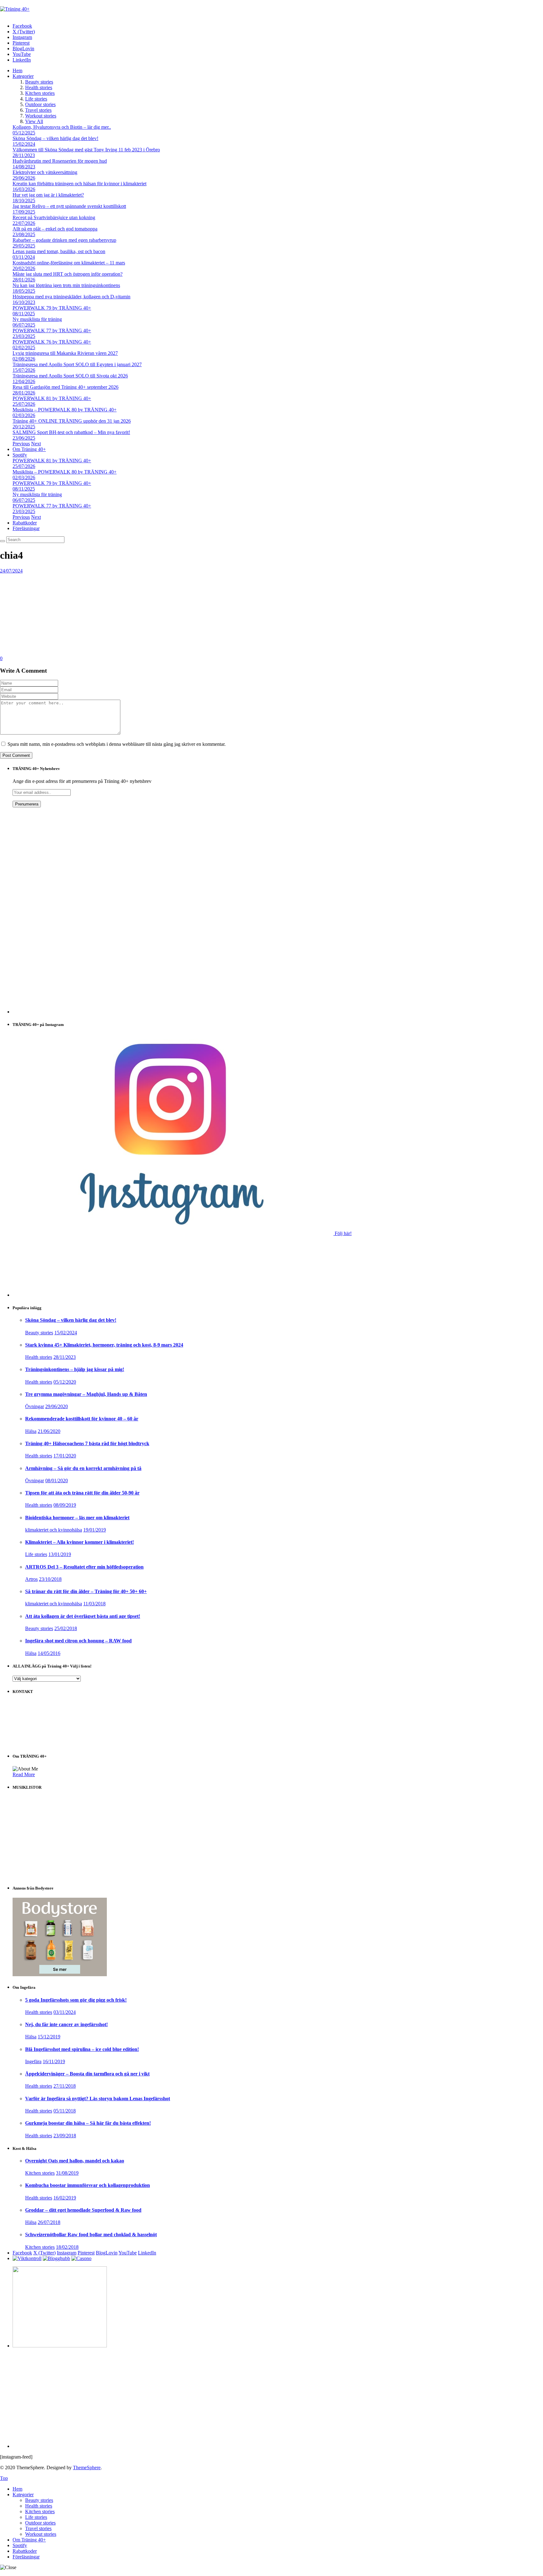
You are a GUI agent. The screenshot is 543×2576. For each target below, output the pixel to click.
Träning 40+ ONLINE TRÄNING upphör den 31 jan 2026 (72, 421)
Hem (17, 71)
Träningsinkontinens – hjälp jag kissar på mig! (75, 1369)
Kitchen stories (40, 93)
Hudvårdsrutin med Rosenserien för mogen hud (60, 161)
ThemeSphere (87, 2468)
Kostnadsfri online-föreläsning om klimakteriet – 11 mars (69, 263)
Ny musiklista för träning (37, 319)
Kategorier (23, 76)
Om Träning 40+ (29, 449)
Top (4, 2478)
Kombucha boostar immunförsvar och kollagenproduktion (88, 2185)
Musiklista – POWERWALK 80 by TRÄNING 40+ (65, 410)
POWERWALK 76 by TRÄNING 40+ (52, 342)
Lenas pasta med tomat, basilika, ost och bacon (59, 251)
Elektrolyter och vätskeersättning (45, 172)
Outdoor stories (40, 104)
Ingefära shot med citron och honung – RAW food (78, 1641)
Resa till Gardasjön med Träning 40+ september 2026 (66, 387)
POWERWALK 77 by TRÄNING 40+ (52, 331)
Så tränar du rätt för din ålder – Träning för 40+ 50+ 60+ (86, 1591)
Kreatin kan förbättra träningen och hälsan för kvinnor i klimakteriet (80, 184)
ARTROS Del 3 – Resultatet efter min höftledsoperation (84, 1567)
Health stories (39, 87)
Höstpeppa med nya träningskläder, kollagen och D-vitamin (71, 297)
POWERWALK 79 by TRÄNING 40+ (52, 308)
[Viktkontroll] (27, 2258)
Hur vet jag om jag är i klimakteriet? (48, 195)
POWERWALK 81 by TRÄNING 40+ (52, 398)
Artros (31, 1579)
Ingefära (33, 2061)
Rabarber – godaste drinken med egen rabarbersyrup (64, 240)
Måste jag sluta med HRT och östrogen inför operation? (68, 274)
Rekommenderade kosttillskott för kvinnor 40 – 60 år (82, 1419)
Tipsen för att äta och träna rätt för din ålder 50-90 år (82, 1493)
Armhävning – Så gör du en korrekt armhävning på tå (83, 1468)
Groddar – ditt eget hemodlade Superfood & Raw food (83, 2210)
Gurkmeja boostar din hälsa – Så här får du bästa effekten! (88, 2123)
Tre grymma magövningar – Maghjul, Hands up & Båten (86, 1394)
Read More (24, 1774)
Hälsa (31, 1431)
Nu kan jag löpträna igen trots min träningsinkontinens (66, 285)
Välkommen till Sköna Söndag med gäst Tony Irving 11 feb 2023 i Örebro (86, 150)
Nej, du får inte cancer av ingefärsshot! (66, 2024)
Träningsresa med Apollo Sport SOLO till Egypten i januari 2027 (77, 364)
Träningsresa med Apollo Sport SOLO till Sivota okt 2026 (70, 376)
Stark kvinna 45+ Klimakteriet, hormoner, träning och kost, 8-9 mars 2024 (104, 1345)
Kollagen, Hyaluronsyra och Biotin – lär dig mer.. (62, 127)
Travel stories (38, 110)
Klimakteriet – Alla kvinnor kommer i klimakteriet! (80, 1542)
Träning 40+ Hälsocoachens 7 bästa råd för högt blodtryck (87, 1443)
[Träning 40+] (15, 9)
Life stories (36, 99)
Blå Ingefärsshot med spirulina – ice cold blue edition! (82, 2049)
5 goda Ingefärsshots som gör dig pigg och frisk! (76, 2000)
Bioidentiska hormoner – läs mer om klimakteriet (77, 1518)
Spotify (20, 455)
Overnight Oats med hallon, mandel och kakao (75, 2161)
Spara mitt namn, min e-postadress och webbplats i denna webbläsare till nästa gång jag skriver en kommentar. (117, 744)
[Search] (3, 541)
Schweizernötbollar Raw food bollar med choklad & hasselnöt (91, 2234)
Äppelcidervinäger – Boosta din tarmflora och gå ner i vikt (87, 2074)
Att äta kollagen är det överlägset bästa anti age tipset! (83, 1616)
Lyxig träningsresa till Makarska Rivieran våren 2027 (65, 353)
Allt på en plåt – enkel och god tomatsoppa (55, 229)
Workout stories (41, 116)
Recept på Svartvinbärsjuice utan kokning (54, 217)
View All (34, 121)
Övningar (35, 1406)
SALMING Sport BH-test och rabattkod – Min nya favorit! (71, 432)
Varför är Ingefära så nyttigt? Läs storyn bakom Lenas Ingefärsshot (98, 2099)
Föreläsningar (26, 528)
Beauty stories (39, 82)
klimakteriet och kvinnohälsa (54, 1530)
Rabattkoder (25, 523)
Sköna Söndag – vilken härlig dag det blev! (55, 138)
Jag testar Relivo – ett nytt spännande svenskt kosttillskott (69, 206)
